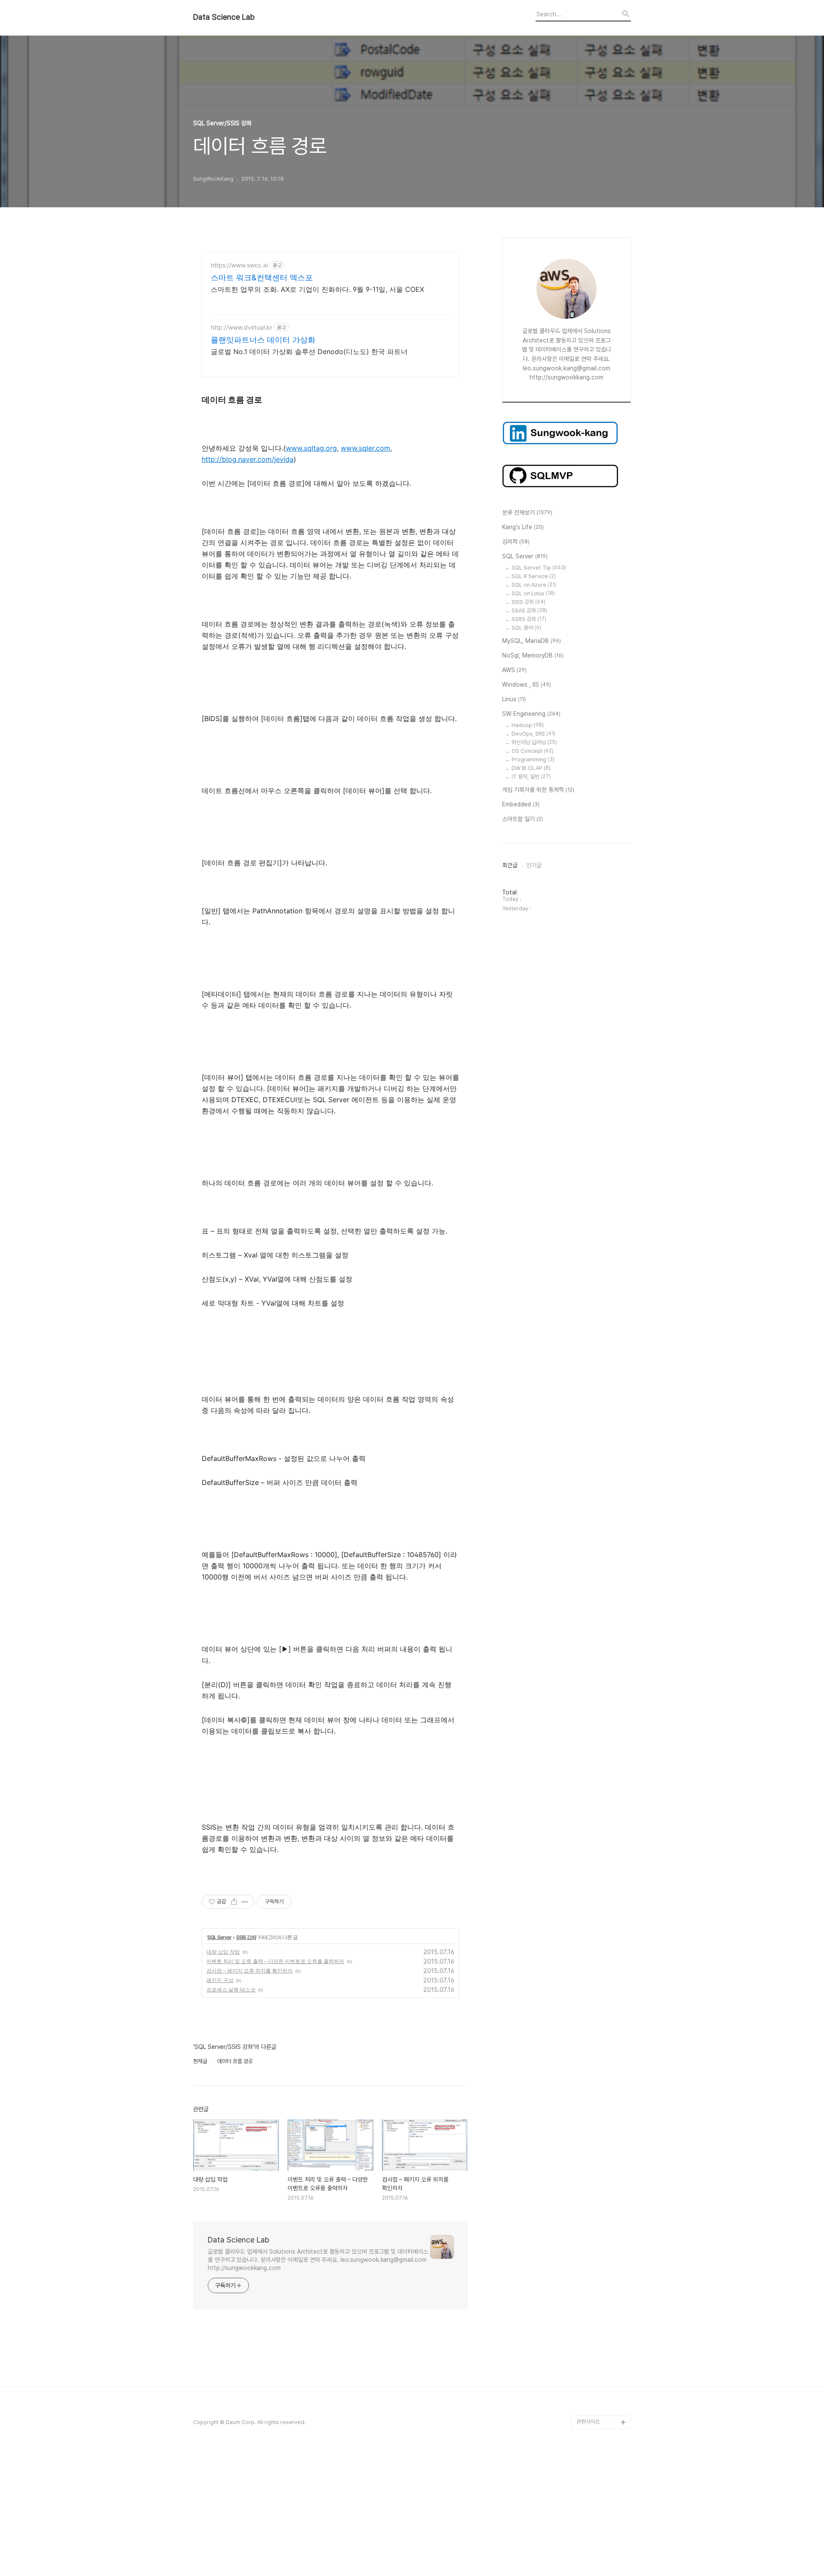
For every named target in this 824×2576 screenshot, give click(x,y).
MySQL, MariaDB (532, 641)
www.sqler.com (365, 448)
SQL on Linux (533, 593)
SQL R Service (534, 576)
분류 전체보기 (527, 512)
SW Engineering (531, 714)
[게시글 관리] (245, 1902)
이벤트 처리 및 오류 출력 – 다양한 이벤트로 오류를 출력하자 (275, 1961)
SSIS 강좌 (246, 1937)
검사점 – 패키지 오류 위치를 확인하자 (250, 1971)
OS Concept (533, 751)
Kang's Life (523, 527)
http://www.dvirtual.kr (241, 327)
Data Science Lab (224, 17)
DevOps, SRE (533, 734)
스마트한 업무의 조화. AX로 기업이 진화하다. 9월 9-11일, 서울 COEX (317, 289)
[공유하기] (234, 1902)
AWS (514, 670)
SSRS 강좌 (529, 619)
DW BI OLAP (531, 768)
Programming (533, 759)
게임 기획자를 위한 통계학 (538, 790)
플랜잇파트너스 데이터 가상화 (263, 340)
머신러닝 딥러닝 (534, 742)
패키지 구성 (220, 1980)
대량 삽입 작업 (223, 1952)
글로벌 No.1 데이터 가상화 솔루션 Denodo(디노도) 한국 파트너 (309, 352)
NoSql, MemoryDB (533, 655)
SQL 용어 (526, 628)
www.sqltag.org (311, 448)
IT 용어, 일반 (531, 777)
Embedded (521, 804)
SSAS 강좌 (529, 611)
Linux (514, 699)
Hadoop (528, 725)
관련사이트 (588, 2422)
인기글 (534, 865)
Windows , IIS (527, 685)
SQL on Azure (534, 585)
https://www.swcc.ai (239, 265)
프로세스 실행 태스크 (231, 1990)
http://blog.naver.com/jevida (248, 459)
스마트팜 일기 (523, 819)
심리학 (516, 542)
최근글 (510, 865)
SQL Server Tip (539, 568)
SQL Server (219, 1937)
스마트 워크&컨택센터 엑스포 (262, 277)
